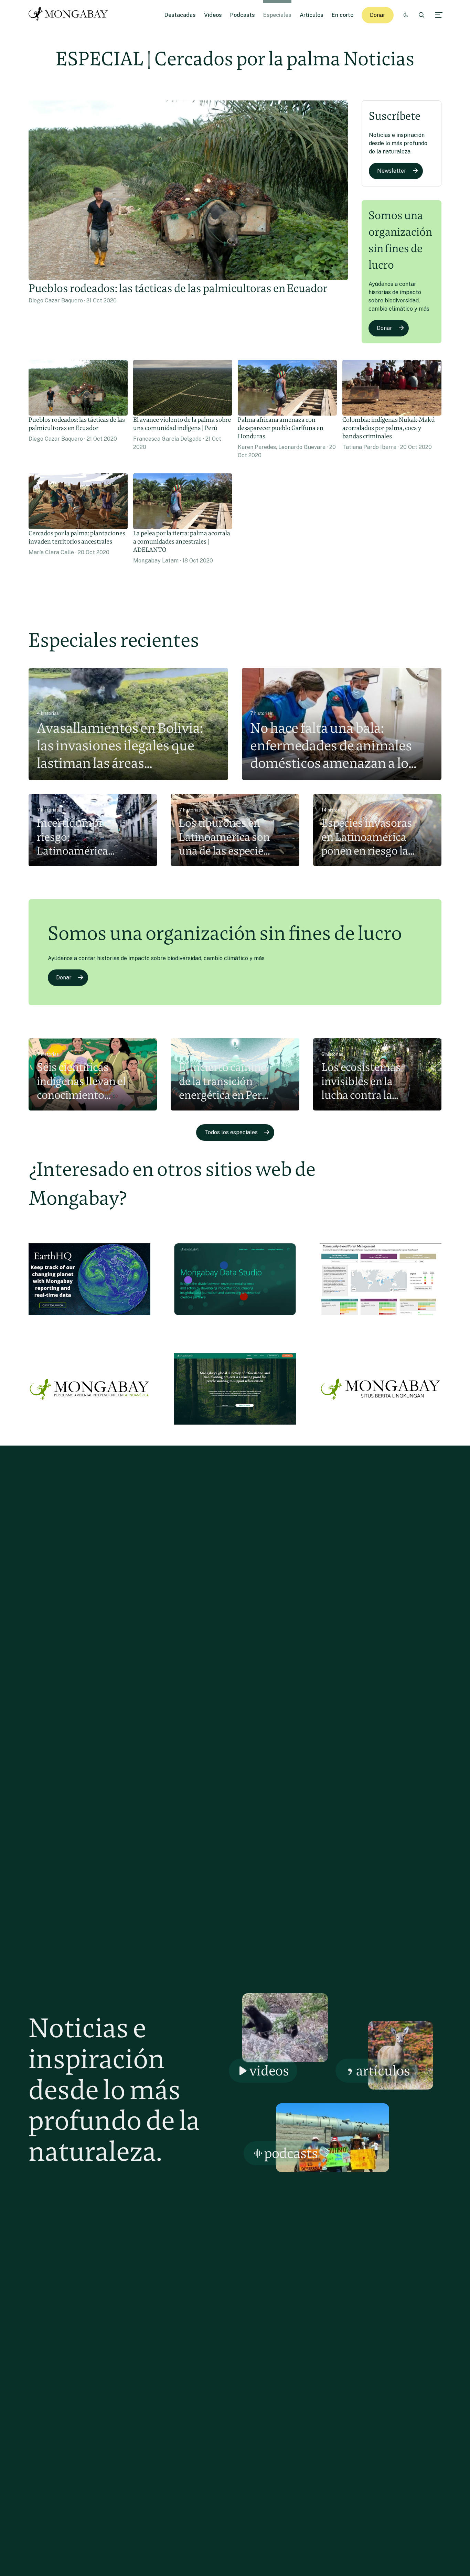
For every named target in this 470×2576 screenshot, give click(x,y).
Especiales (277, 15)
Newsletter (392, 171)
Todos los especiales (231, 1132)
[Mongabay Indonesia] (381, 1430)
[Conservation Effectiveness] (381, 1320)
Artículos (312, 15)
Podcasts (243, 15)
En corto (343, 15)
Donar (378, 15)
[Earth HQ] (89, 1320)
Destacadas (180, 15)
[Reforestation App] (235, 1430)
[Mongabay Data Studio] (235, 1320)
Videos (213, 15)
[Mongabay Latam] (89, 1430)
